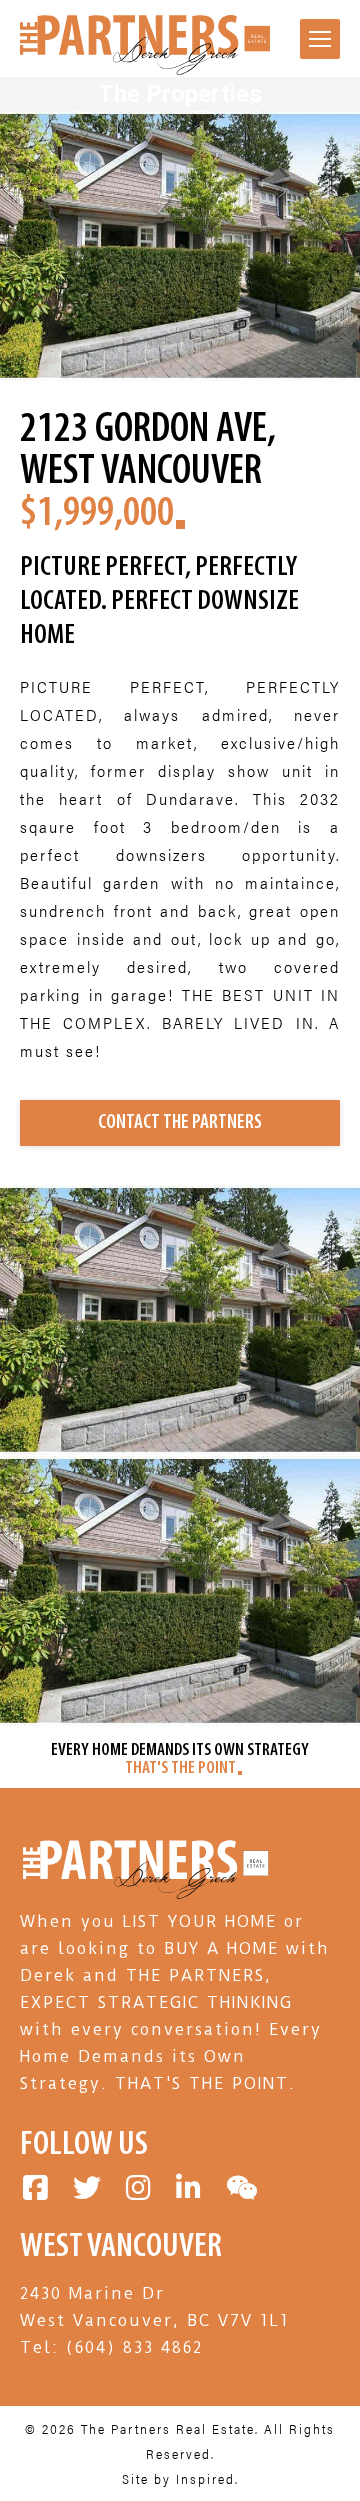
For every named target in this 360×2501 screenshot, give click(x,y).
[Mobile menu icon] (320, 39)
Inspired (205, 2478)
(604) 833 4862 (134, 2347)
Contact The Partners (180, 1123)
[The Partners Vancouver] (145, 1894)
